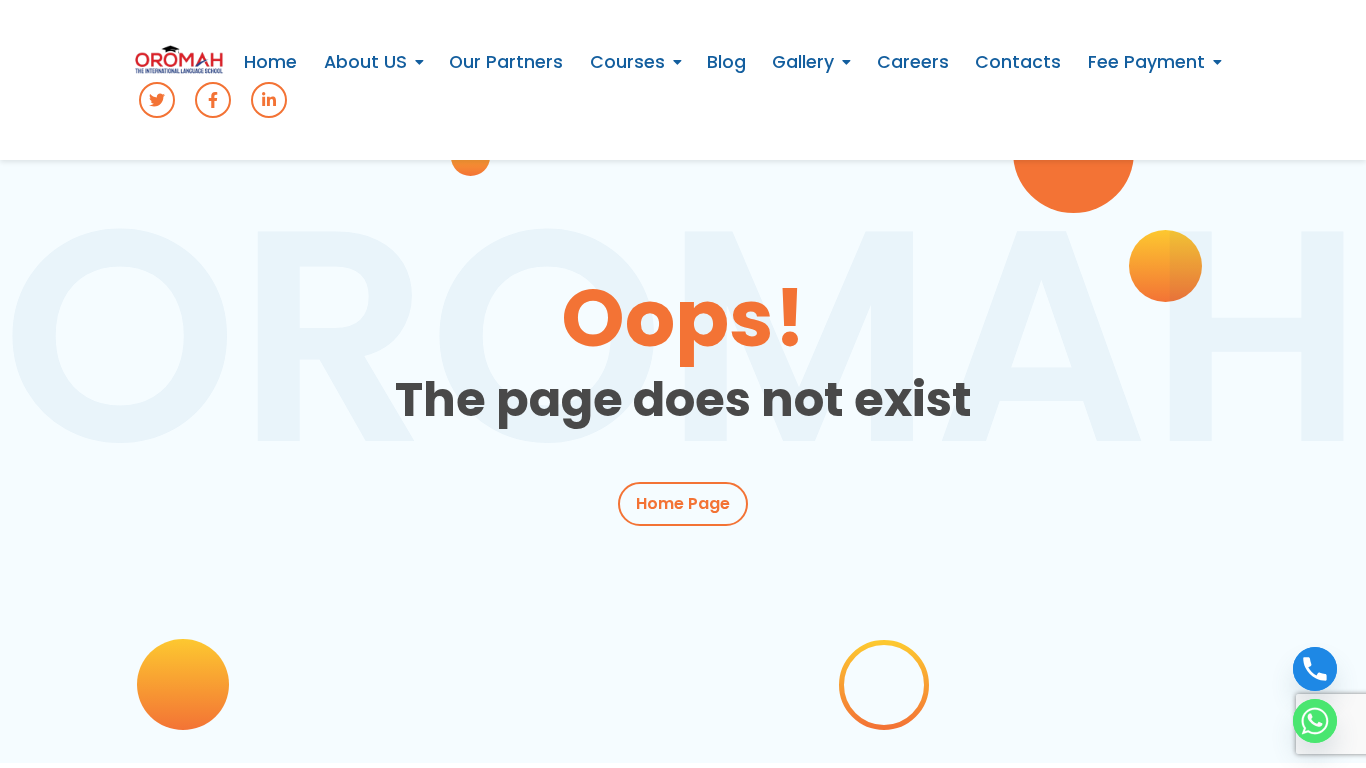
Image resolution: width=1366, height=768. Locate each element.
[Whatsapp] (1315, 721)
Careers (913, 62)
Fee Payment (1146, 62)
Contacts (1018, 62)
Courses (627, 62)
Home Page (683, 503)
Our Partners (506, 62)
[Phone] (1315, 669)
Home (270, 62)
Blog (726, 62)
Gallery (803, 62)
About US (365, 62)
